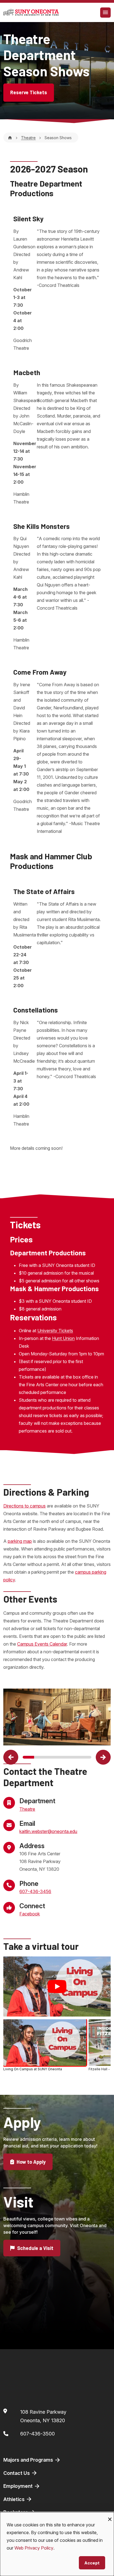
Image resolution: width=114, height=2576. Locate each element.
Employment (19, 2486)
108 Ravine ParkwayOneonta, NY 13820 (43, 2416)
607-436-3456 (35, 1891)
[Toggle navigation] (105, 13)
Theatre (28, 138)
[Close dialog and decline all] (110, 2516)
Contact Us (17, 2473)
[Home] (10, 138)
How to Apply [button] (31, 2162)
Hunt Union (63, 1338)
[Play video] (57, 1986)
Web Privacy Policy (34, 2548)
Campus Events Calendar (42, 1644)
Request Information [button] (41, 2336)
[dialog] (57, 2544)
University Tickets (55, 1331)
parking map (20, 1541)
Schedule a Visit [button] (35, 2248)
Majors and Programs (29, 2460)
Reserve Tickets (29, 92)
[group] (57, 2046)
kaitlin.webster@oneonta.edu (48, 1831)
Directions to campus (24, 1506)
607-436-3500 (37, 2434)
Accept (92, 2563)
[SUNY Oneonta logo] (31, 12)
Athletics (15, 2499)
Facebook (30, 1914)
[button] (11, 1757)
